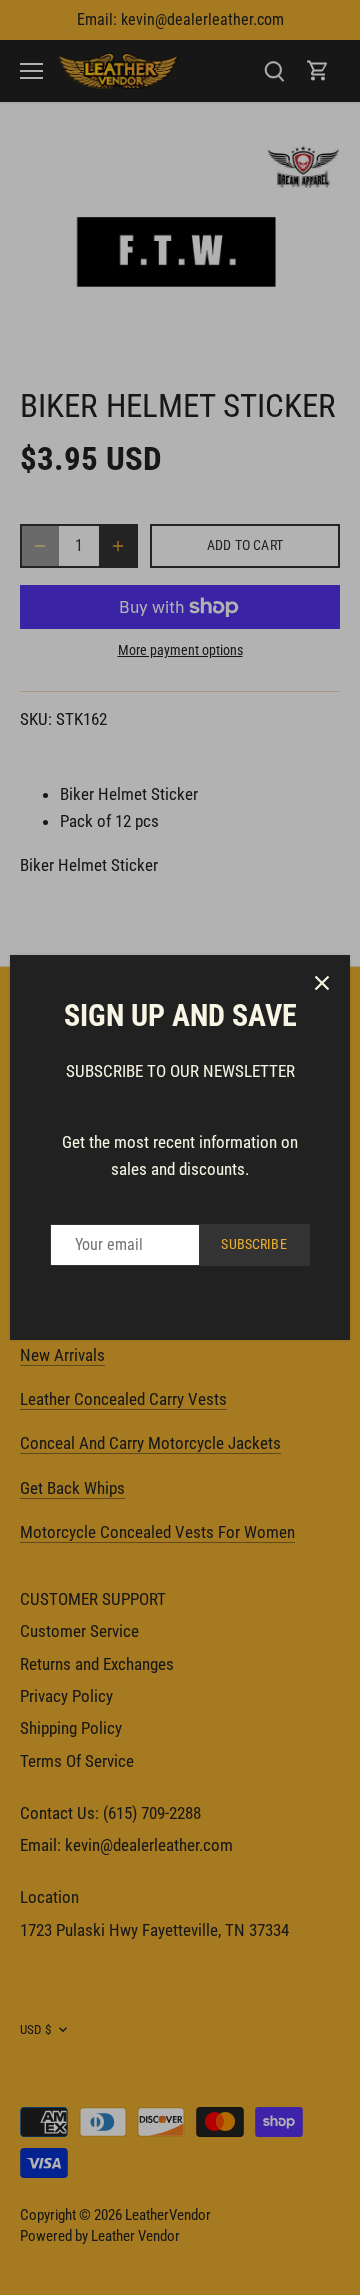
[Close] (322, 983)
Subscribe (253, 1244)
